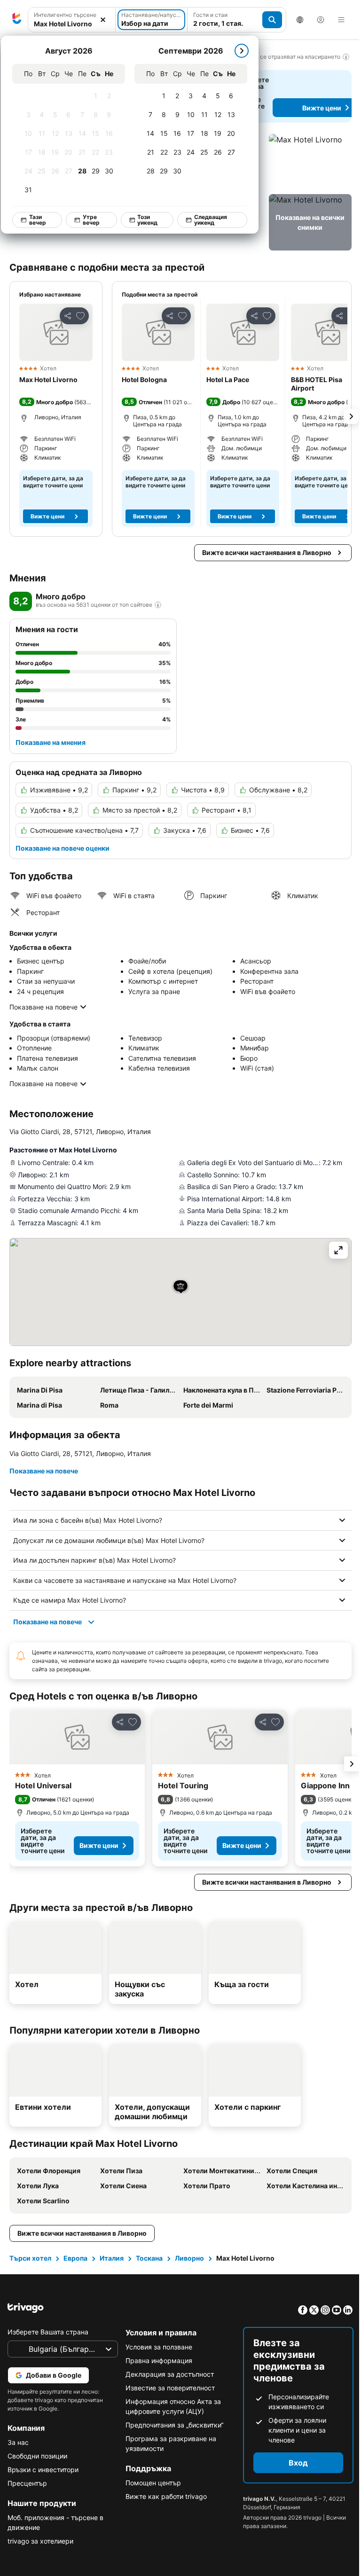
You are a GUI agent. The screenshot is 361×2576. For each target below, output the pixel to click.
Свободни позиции (37, 2456)
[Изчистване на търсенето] (103, 20)
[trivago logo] (17, 20)
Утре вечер (91, 220)
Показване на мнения (51, 742)
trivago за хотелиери (40, 2541)
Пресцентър (27, 2483)
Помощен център (151, 2483)
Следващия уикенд (211, 220)
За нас (18, 2442)
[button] (310, 162)
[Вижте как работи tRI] (158, 605)
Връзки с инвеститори (43, 2470)
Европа (75, 2258)
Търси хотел (30, 2258)
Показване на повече (43, 1007)
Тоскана (149, 2258)
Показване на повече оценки (63, 848)
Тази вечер (38, 220)
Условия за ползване (157, 2347)
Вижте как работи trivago (164, 2496)
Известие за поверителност (168, 2388)
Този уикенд (147, 220)
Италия (112, 2258)
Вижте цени (47, 516)
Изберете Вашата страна (48, 2332)
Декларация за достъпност (167, 2374)
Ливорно (189, 2258)
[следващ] (242, 51)
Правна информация (157, 2361)
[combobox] (72, 24)
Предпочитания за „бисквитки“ (172, 2425)
